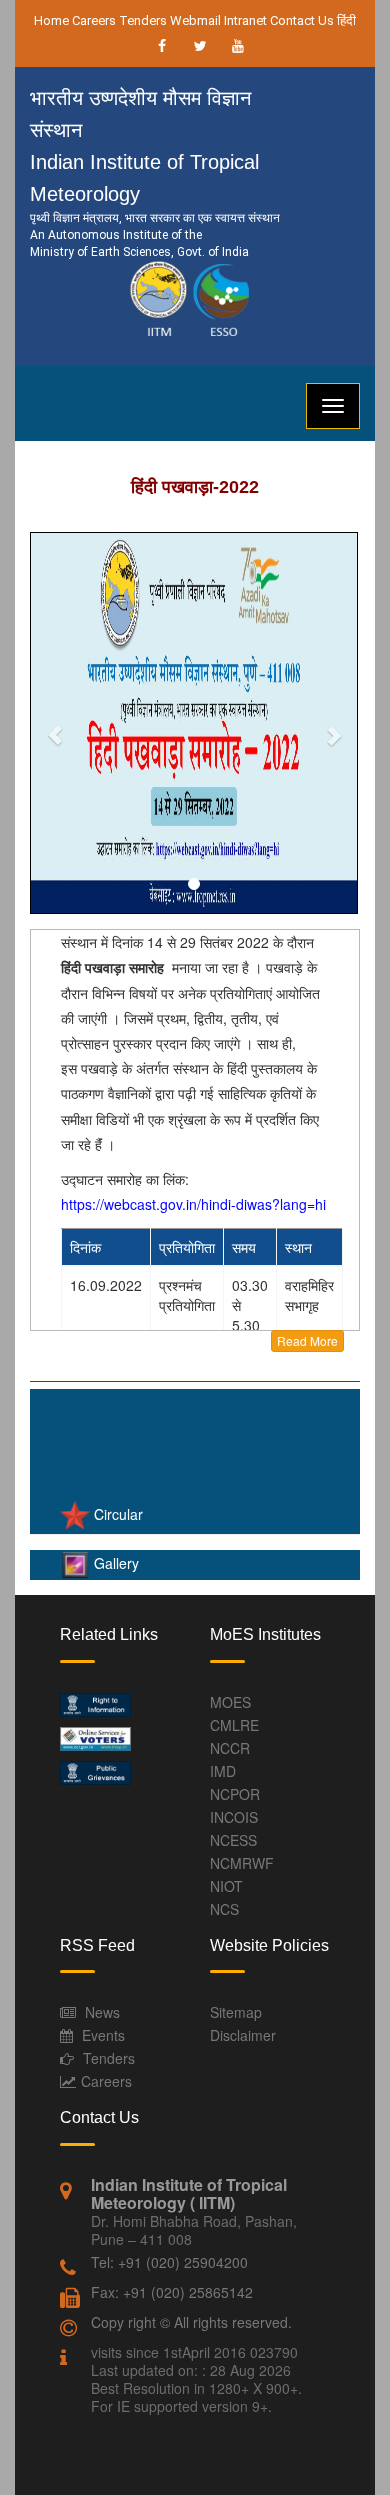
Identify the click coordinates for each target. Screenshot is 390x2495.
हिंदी (346, 20)
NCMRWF (242, 1863)
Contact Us (302, 20)
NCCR (230, 1748)
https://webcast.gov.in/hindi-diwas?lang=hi (193, 1204)
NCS (224, 1909)
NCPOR (235, 1794)
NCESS (233, 1840)
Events (103, 2035)
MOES (230, 1702)
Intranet (245, 20)
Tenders (143, 20)
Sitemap (236, 2012)
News (102, 2012)
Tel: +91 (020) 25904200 (169, 2262)
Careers (94, 20)
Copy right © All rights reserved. (191, 2322)
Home (51, 20)
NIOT (226, 1886)
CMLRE (234, 1725)
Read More (307, 1340)
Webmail (195, 20)
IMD (223, 1771)
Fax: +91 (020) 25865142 (172, 2292)
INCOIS (234, 1817)
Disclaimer (243, 2035)
